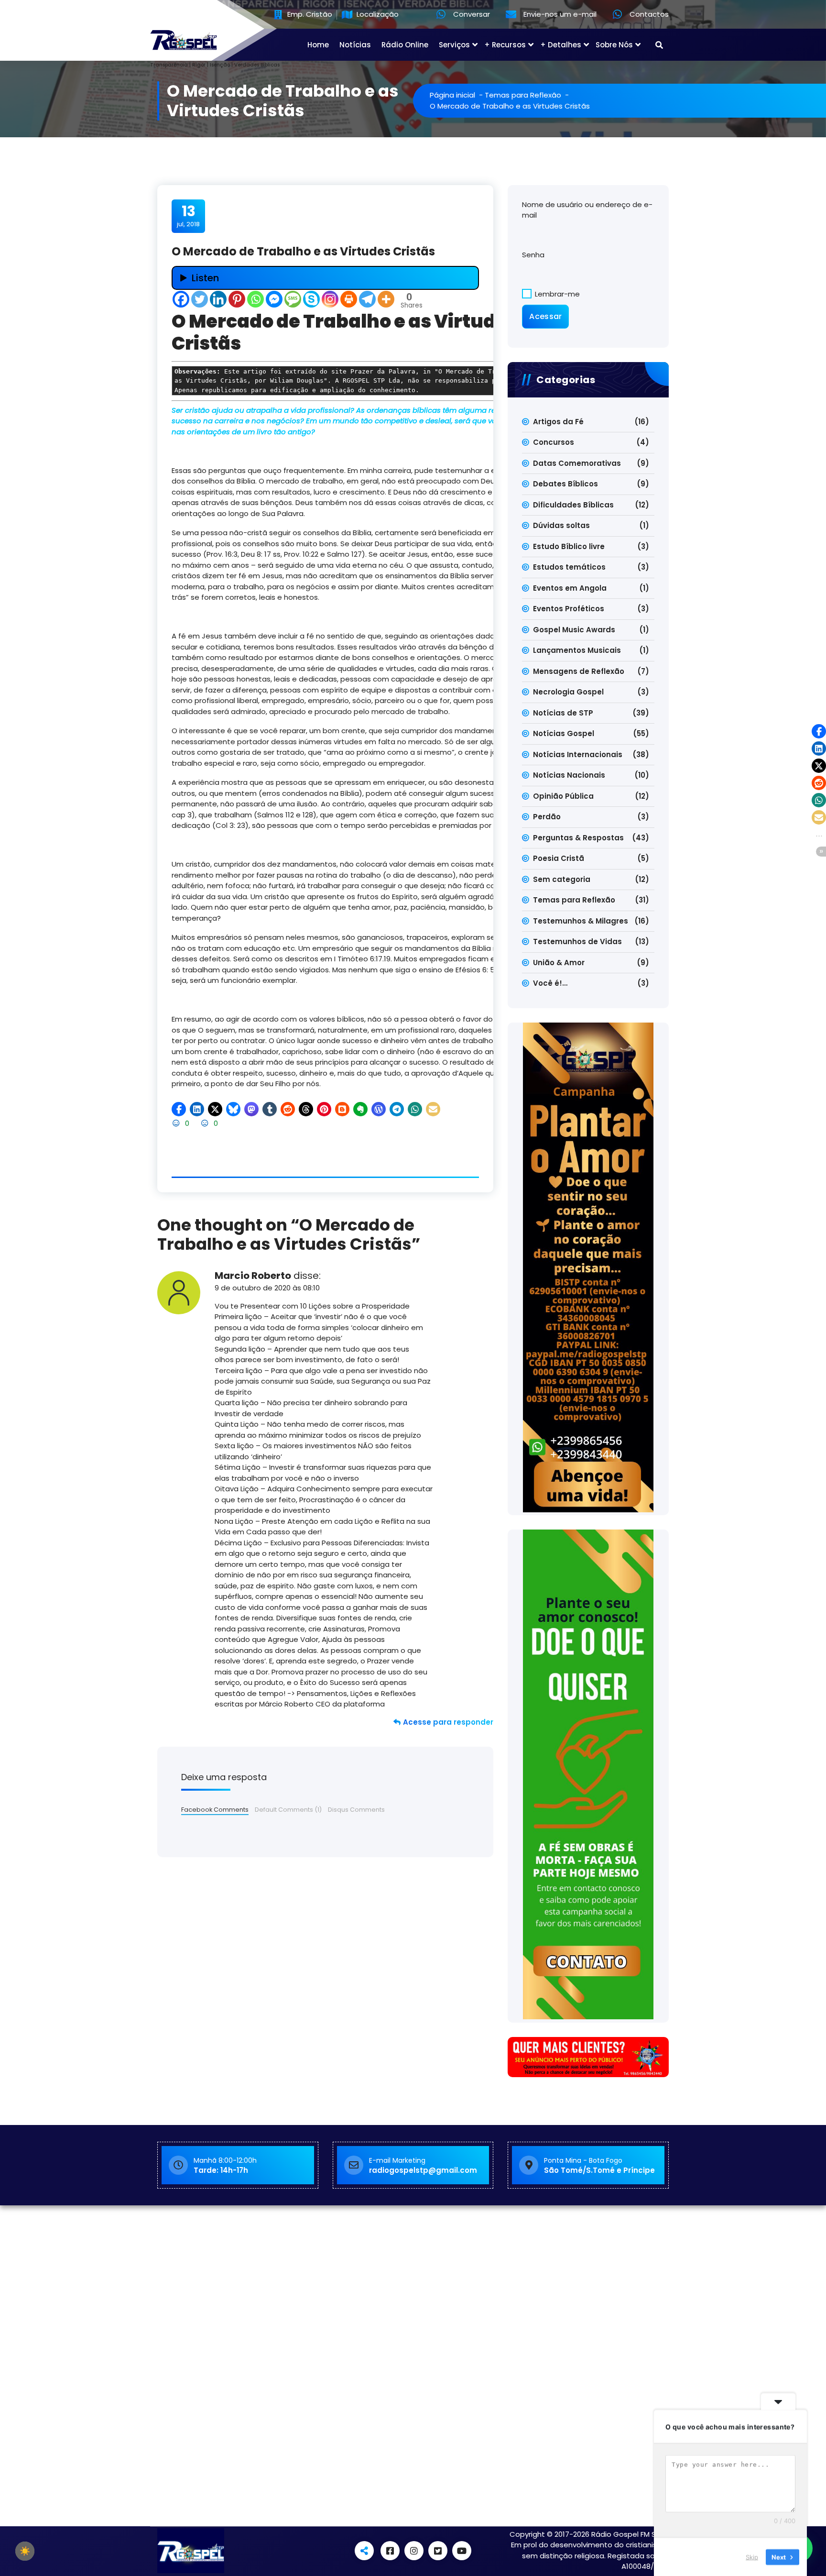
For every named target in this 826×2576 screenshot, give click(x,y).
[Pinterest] (237, 299)
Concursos (554, 442)
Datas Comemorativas (577, 463)
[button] (179, 1109)
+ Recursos (505, 45)
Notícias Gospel (564, 733)
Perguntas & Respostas (578, 838)
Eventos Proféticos (569, 609)
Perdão (547, 817)
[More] (386, 299)
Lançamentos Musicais (577, 650)
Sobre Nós (614, 45)
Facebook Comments (215, 1810)
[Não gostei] (206, 1123)
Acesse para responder (448, 1722)
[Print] (349, 299)
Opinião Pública (563, 796)
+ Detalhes (561, 45)
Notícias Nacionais (569, 775)
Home (318, 45)
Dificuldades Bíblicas (573, 505)
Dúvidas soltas (561, 525)
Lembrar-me (556, 294)
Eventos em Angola (570, 588)
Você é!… (550, 983)
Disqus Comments (356, 1810)
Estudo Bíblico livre (569, 546)
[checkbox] (25, 2551)
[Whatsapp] (255, 299)
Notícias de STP (563, 713)
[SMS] (293, 299)
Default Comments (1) (288, 1810)
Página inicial (452, 95)
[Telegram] (367, 299)
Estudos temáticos (569, 567)
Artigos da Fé (558, 422)
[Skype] (311, 299)
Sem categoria (562, 879)
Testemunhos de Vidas (577, 941)
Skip (752, 2556)
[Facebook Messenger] (274, 299)
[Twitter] (200, 299)
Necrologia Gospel (568, 692)
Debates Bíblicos (565, 484)
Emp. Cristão (309, 15)
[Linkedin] (218, 299)
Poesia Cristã (559, 858)
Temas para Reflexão (523, 95)
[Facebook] (181, 299)
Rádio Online (405, 45)
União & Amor (559, 963)
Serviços (454, 45)
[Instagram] (330, 299)
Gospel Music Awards (574, 630)
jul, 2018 (188, 216)
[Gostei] (177, 1123)
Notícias (355, 45)
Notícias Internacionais (578, 754)
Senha (533, 255)
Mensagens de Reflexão (579, 671)
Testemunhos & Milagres (581, 921)
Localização (377, 15)
